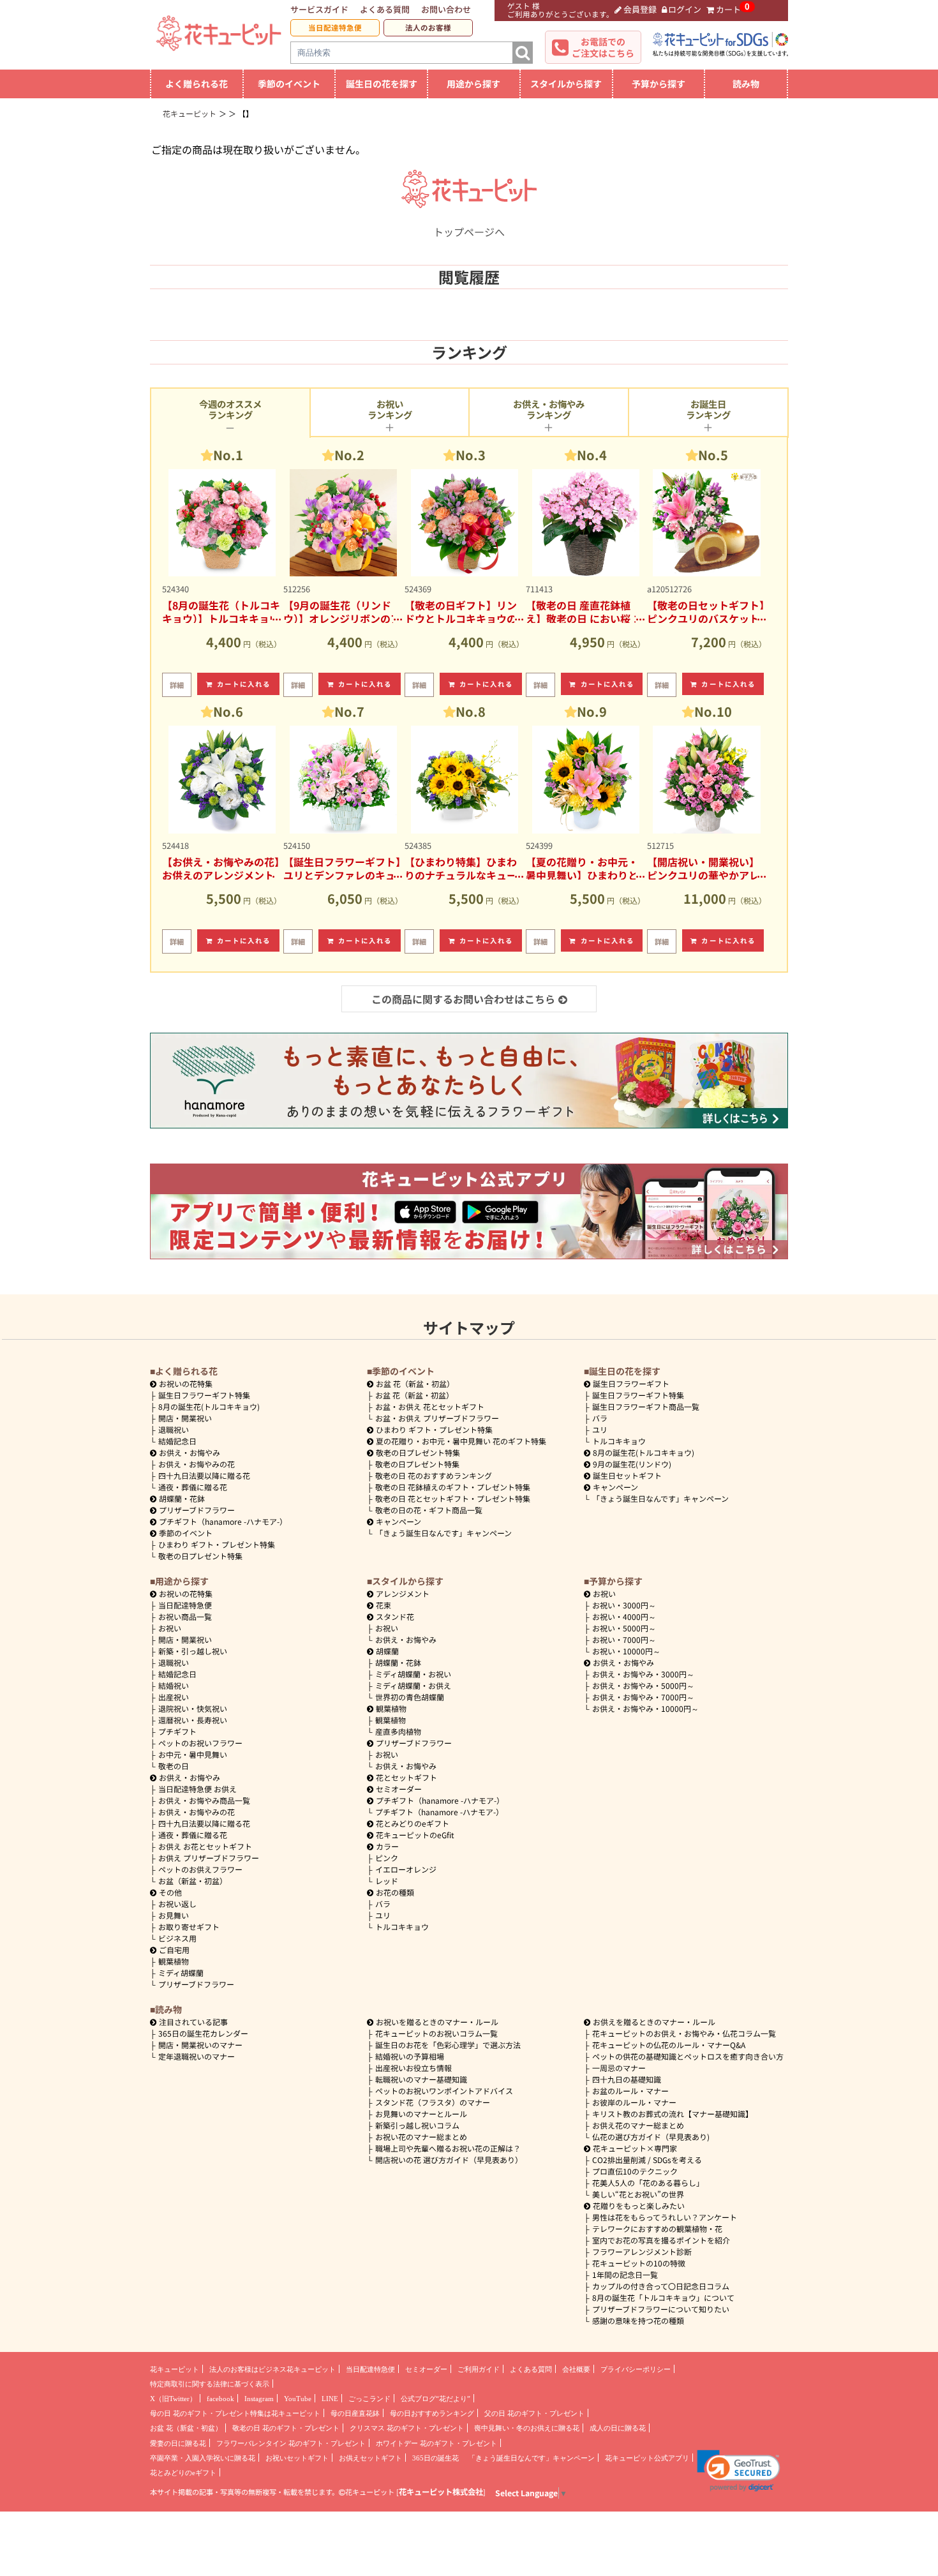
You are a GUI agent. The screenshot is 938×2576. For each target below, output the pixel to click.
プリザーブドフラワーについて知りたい (661, 2309)
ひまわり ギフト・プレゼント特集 (217, 1544)
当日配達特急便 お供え (197, 1789)
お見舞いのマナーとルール (421, 2114)
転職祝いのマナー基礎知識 (421, 2079)
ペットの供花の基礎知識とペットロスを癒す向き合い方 (688, 2056)
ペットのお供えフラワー (200, 1869)
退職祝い (174, 1429)
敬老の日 (174, 1766)
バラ (600, 1418)
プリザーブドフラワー (197, 1510)
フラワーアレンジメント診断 (642, 2251)
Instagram (259, 2399)
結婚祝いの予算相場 (410, 2056)
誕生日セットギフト (627, 1475)
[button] (739, 2471)
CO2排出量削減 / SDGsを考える (647, 2160)
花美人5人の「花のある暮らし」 (648, 2183)
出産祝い (174, 1697)
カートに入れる (244, 684)
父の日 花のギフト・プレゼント (534, 2413)
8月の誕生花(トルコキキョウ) (209, 1406)
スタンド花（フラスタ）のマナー (433, 2102)
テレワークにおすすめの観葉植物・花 (657, 2228)
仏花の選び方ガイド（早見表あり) (651, 2137)
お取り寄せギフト (189, 1927)
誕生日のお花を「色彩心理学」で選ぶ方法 (448, 2045)
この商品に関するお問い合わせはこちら (463, 999)
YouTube (298, 2399)
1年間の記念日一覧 (625, 2274)
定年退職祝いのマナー (197, 2056)
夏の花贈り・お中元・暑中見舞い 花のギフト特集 (461, 1441)
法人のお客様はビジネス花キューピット (272, 2369)
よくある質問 (385, 9)
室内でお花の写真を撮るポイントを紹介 (661, 2240)
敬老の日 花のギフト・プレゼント (286, 2428)
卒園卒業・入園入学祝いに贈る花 (203, 2458)
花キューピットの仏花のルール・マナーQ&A (669, 2045)
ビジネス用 (177, 1938)
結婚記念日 (177, 1441)
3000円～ (624, 1605)
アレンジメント (403, 1593)
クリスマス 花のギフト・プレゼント (407, 2428)
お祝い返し (177, 1904)
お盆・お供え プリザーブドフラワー (437, 1418)
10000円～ (626, 1651)
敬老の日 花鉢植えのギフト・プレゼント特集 (453, 1487)
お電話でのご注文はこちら (603, 47)
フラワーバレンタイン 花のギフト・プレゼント (291, 2443)
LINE (330, 2399)
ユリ (600, 1429)
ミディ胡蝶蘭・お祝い (413, 1674)
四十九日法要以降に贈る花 (204, 1475)
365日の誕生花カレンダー (203, 2033)
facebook (220, 2399)
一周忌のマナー (619, 2068)
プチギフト (177, 1731)
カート (728, 9)
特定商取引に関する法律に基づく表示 (210, 2384)
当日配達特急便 (335, 27)
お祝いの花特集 (186, 1383)
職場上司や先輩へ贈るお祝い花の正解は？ (448, 2148)
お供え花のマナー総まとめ (638, 2125)
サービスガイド (319, 9)
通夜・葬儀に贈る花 (193, 1487)
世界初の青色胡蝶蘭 (410, 1697)
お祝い (170, 1628)
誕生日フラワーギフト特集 (204, 1395)
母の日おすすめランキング (432, 2413)
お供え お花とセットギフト (205, 1846)
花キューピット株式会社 (441, 2492)
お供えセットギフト (370, 2458)
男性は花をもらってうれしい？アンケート (665, 2217)
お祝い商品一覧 (185, 1616)
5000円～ (624, 1628)
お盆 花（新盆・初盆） (414, 1395)
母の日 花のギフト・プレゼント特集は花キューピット (235, 2413)
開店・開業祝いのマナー (200, 2045)
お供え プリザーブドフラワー (209, 1858)
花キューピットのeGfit (415, 1835)
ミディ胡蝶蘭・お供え (413, 1685)
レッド (387, 1881)
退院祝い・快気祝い (193, 1708)
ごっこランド (369, 2399)
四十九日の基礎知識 (627, 2079)
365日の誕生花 (435, 2458)
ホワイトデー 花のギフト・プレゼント (436, 2443)
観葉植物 (174, 1961)
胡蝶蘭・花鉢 (182, 1498)
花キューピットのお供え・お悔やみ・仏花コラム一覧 (684, 2033)
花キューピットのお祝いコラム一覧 (436, 2033)
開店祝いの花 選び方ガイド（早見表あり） (449, 2160)
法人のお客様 (428, 27)
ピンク (387, 1858)
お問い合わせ (446, 9)
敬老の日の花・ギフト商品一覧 (429, 1510)
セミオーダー (399, 1789)
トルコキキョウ (619, 1441)
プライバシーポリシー (636, 2369)
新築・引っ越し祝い (193, 1651)
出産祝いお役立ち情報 (413, 2068)
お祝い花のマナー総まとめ (421, 2137)
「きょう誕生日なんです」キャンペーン (443, 1533)
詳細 (177, 685)
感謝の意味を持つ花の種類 (638, 2320)
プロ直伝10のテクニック (635, 2171)
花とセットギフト (406, 1777)
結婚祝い (174, 1685)
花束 (383, 1605)
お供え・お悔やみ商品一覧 (204, 1800)
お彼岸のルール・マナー (634, 2102)
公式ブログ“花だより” (435, 2399)
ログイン (685, 9)
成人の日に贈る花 (618, 2428)
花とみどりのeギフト (413, 1823)
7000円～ (624, 1639)
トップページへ (469, 232)
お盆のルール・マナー (630, 2091)
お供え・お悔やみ (190, 1452)
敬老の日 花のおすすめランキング (434, 1475)
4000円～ (624, 1616)
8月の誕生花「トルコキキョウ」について (663, 2297)
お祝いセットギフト (297, 2458)
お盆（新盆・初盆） (193, 1881)
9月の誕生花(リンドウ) (632, 1464)
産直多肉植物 (398, 1731)
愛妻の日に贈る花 (178, 2443)
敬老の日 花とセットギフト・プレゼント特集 (453, 1498)
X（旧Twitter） (173, 2399)
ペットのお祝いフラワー (200, 1743)
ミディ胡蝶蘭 (181, 1973)
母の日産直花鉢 (355, 2413)
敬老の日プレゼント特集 (200, 1556)
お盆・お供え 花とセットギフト (430, 1406)
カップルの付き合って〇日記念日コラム (661, 2286)
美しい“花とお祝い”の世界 (638, 2194)
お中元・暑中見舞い (193, 1754)
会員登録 (640, 9)
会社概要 (576, 2369)
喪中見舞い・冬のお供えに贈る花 (527, 2428)
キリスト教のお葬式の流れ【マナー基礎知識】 (673, 2114)
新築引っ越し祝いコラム (417, 2125)
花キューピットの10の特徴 (639, 2263)
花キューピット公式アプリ (647, 2458)
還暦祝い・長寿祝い (193, 1720)
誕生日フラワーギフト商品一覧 (646, 1406)
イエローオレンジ (406, 1869)
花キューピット (175, 2369)
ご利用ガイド (479, 2369)
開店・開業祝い (185, 1418)
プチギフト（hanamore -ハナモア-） (223, 1521)
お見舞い (174, 1915)
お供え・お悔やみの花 (197, 1464)
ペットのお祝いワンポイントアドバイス (444, 2091)
